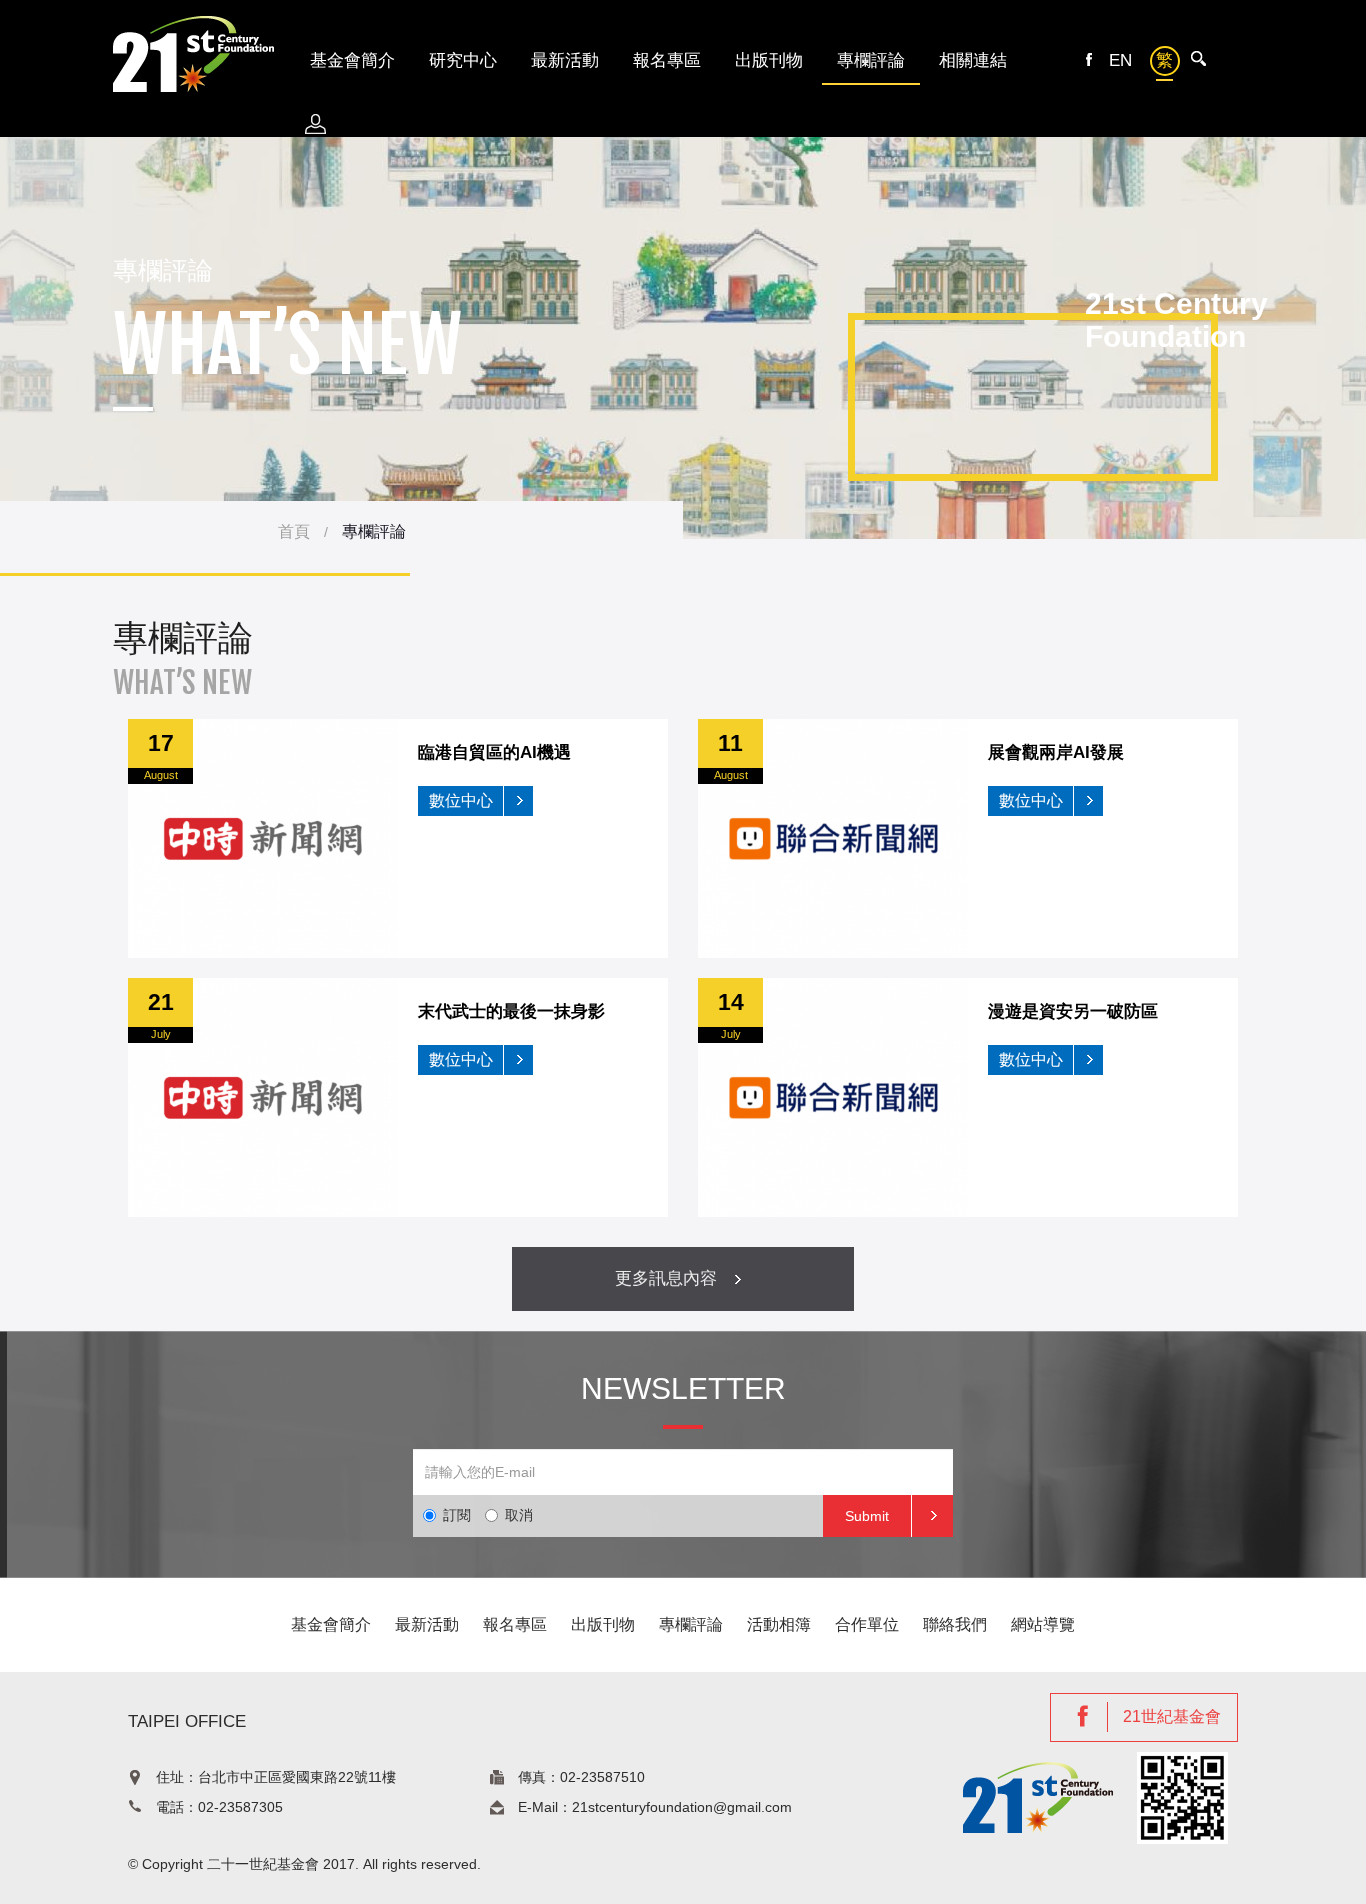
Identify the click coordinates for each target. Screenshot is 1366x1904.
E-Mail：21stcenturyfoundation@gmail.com (655, 1807)
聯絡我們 (955, 1624)
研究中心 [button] (463, 60)
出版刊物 (769, 60)
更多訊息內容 (668, 1278)
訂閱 (457, 1515)
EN (1120, 60)
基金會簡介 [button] (352, 60)
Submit (867, 1516)
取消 (519, 1515)
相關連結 (973, 60)
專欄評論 (871, 60)
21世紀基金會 (1172, 1716)
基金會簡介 (331, 1624)
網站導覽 (1043, 1624)
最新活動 (565, 60)
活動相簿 (779, 1624)
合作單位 (867, 1624)
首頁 (294, 531)
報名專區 (667, 60)
